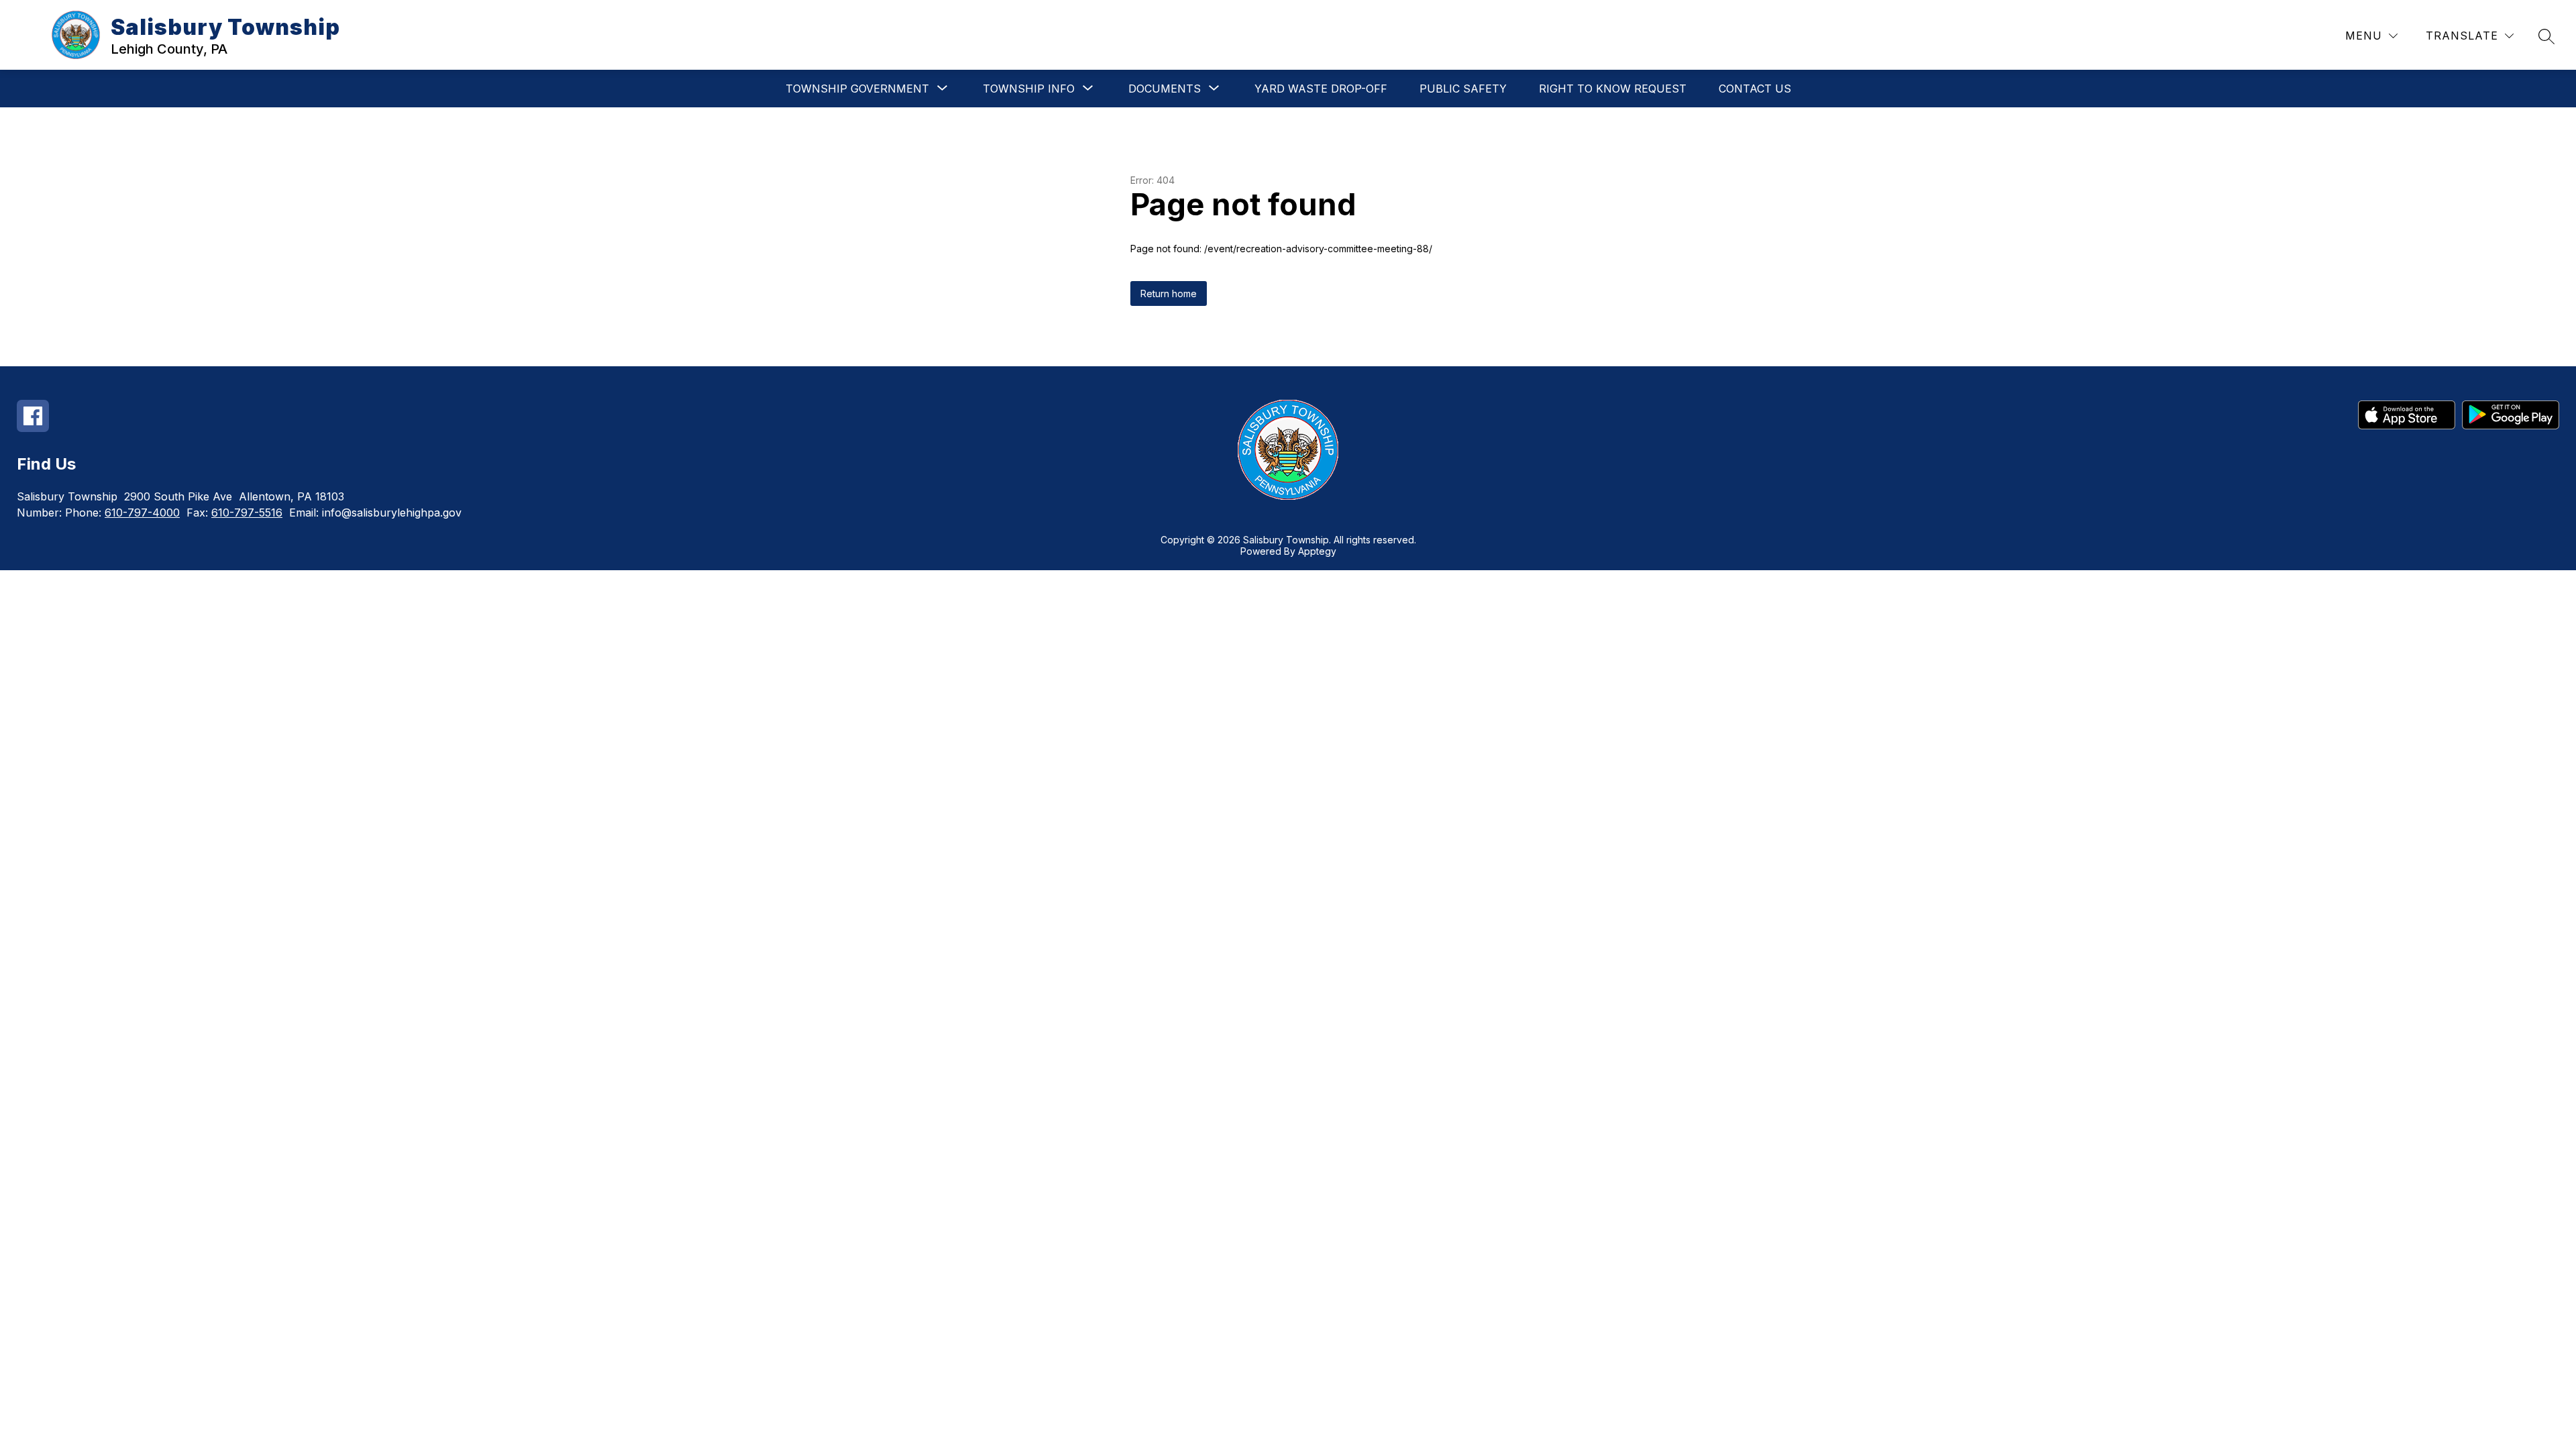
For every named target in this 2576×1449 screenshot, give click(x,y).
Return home (1169, 293)
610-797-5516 (247, 513)
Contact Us (1755, 89)
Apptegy (1317, 551)
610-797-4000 (142, 513)
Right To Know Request (1613, 89)
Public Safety (1463, 89)
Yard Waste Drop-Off (1321, 89)
